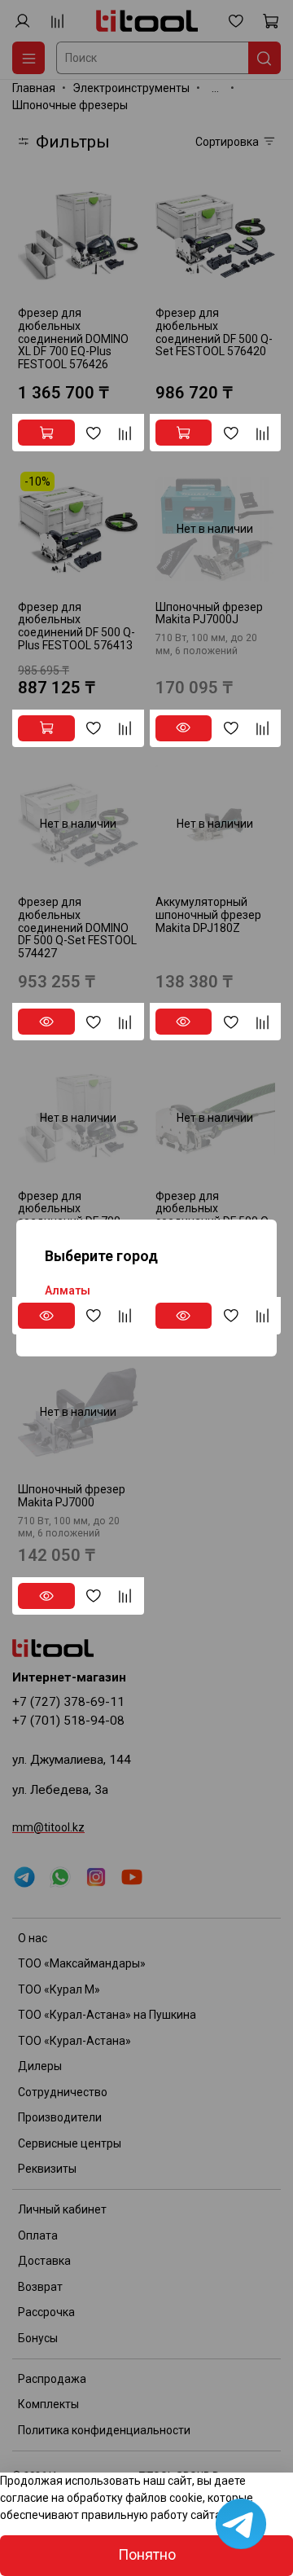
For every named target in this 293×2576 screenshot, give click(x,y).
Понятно (147, 2555)
